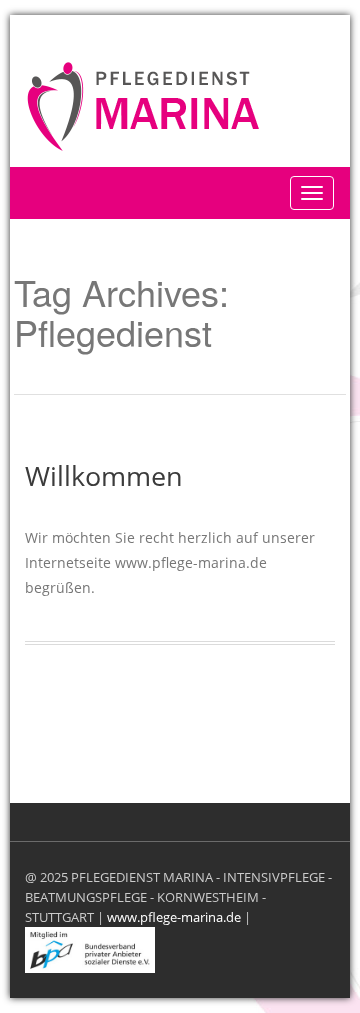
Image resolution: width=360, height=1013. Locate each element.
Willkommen (104, 475)
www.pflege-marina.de (174, 917)
